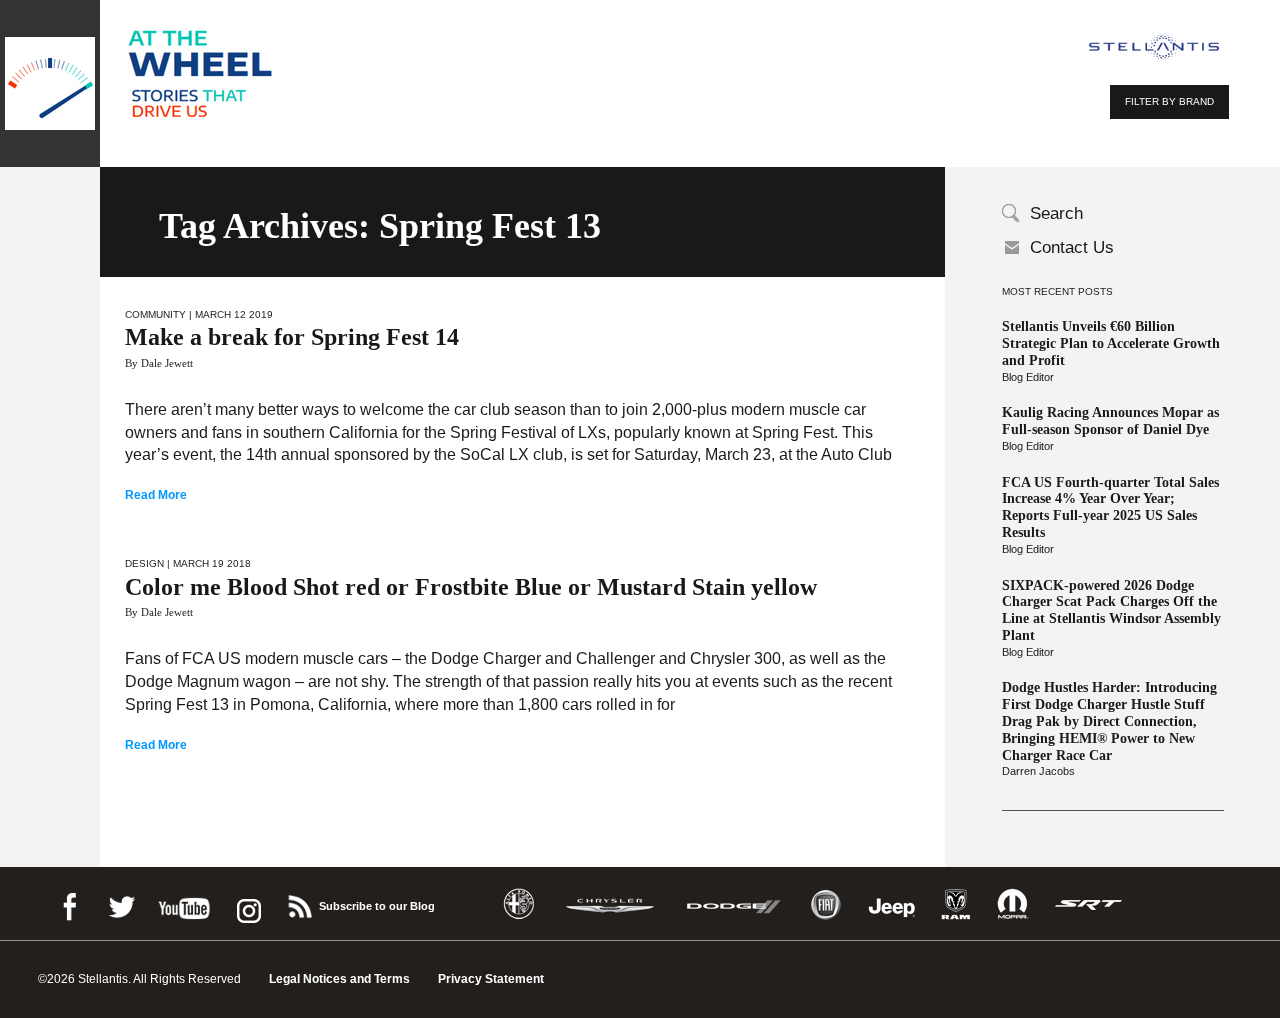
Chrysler (610, 904)
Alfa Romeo (519, 904)
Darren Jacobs (1038, 771)
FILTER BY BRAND (1169, 101)
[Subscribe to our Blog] (299, 903)
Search (1056, 213)
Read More (156, 495)
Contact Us (1072, 247)
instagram (247, 903)
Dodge (734, 904)
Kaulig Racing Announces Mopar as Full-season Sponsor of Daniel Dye (1110, 421)
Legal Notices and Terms (339, 979)
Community (155, 314)
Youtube (184, 903)
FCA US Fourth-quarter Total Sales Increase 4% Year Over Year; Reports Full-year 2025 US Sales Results (1110, 507)
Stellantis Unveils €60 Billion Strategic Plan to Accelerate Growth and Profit (1111, 343)
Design (144, 563)
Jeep (892, 904)
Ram (956, 904)
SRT (1089, 904)
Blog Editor (1028, 377)
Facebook (69, 903)
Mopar (1012, 904)
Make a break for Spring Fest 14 (292, 337)
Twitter (121, 903)
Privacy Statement (491, 979)
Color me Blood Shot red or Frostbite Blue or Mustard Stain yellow (471, 587)
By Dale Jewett (159, 363)
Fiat (825, 904)
